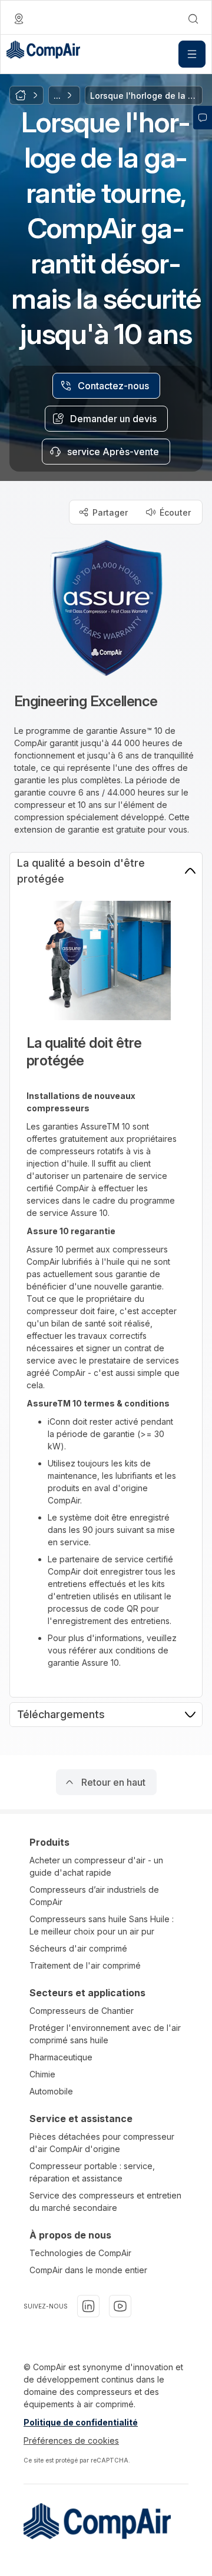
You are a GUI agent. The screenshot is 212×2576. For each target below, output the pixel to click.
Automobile (51, 2091)
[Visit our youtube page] (120, 2306)
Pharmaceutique (61, 2057)
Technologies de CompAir (80, 2253)
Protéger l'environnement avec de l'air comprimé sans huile (105, 2034)
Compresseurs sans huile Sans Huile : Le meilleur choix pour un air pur (102, 1925)
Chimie (42, 2074)
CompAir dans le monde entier (88, 2270)
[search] (193, 19)
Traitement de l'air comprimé (85, 1965)
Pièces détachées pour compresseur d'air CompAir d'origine (102, 2143)
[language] (19, 19)
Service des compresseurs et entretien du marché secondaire (105, 2201)
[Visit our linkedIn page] (88, 2306)
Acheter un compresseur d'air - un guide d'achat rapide (96, 1866)
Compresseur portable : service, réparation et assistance (92, 2172)
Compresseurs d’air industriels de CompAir (94, 1896)
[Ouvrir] (192, 54)
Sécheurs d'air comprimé (78, 1948)
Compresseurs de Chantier (82, 2011)
